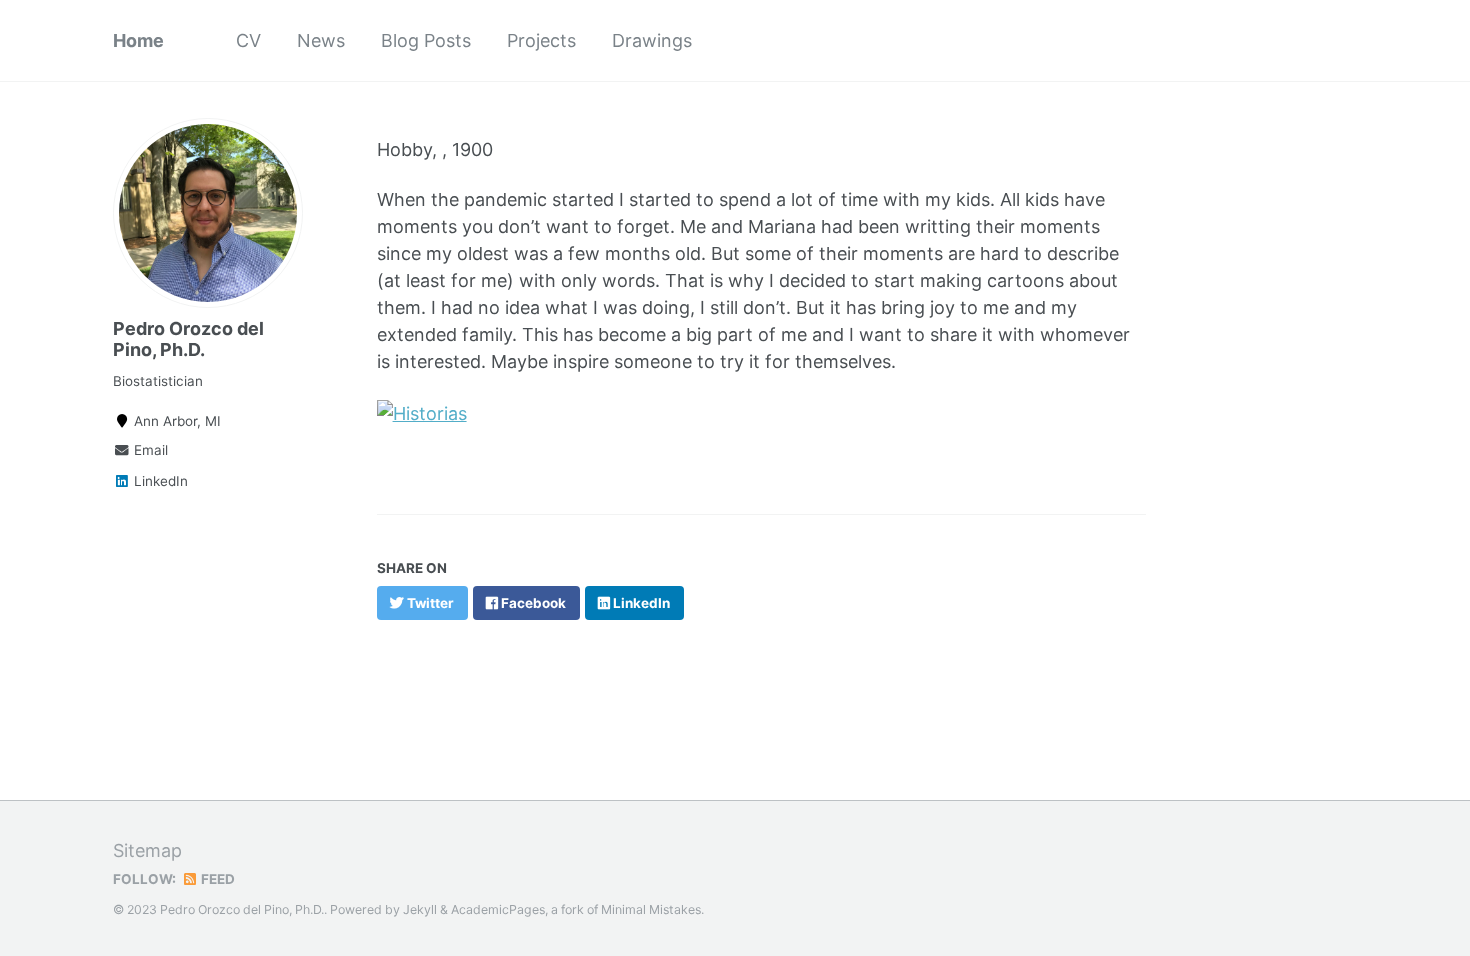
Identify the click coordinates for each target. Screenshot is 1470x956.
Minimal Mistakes (651, 909)
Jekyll (420, 909)
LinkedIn (159, 481)
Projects (541, 40)
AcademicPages (498, 909)
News (321, 40)
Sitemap (147, 850)
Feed (216, 879)
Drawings (652, 40)
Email (149, 450)
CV (248, 40)
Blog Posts (426, 40)
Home (138, 40)
